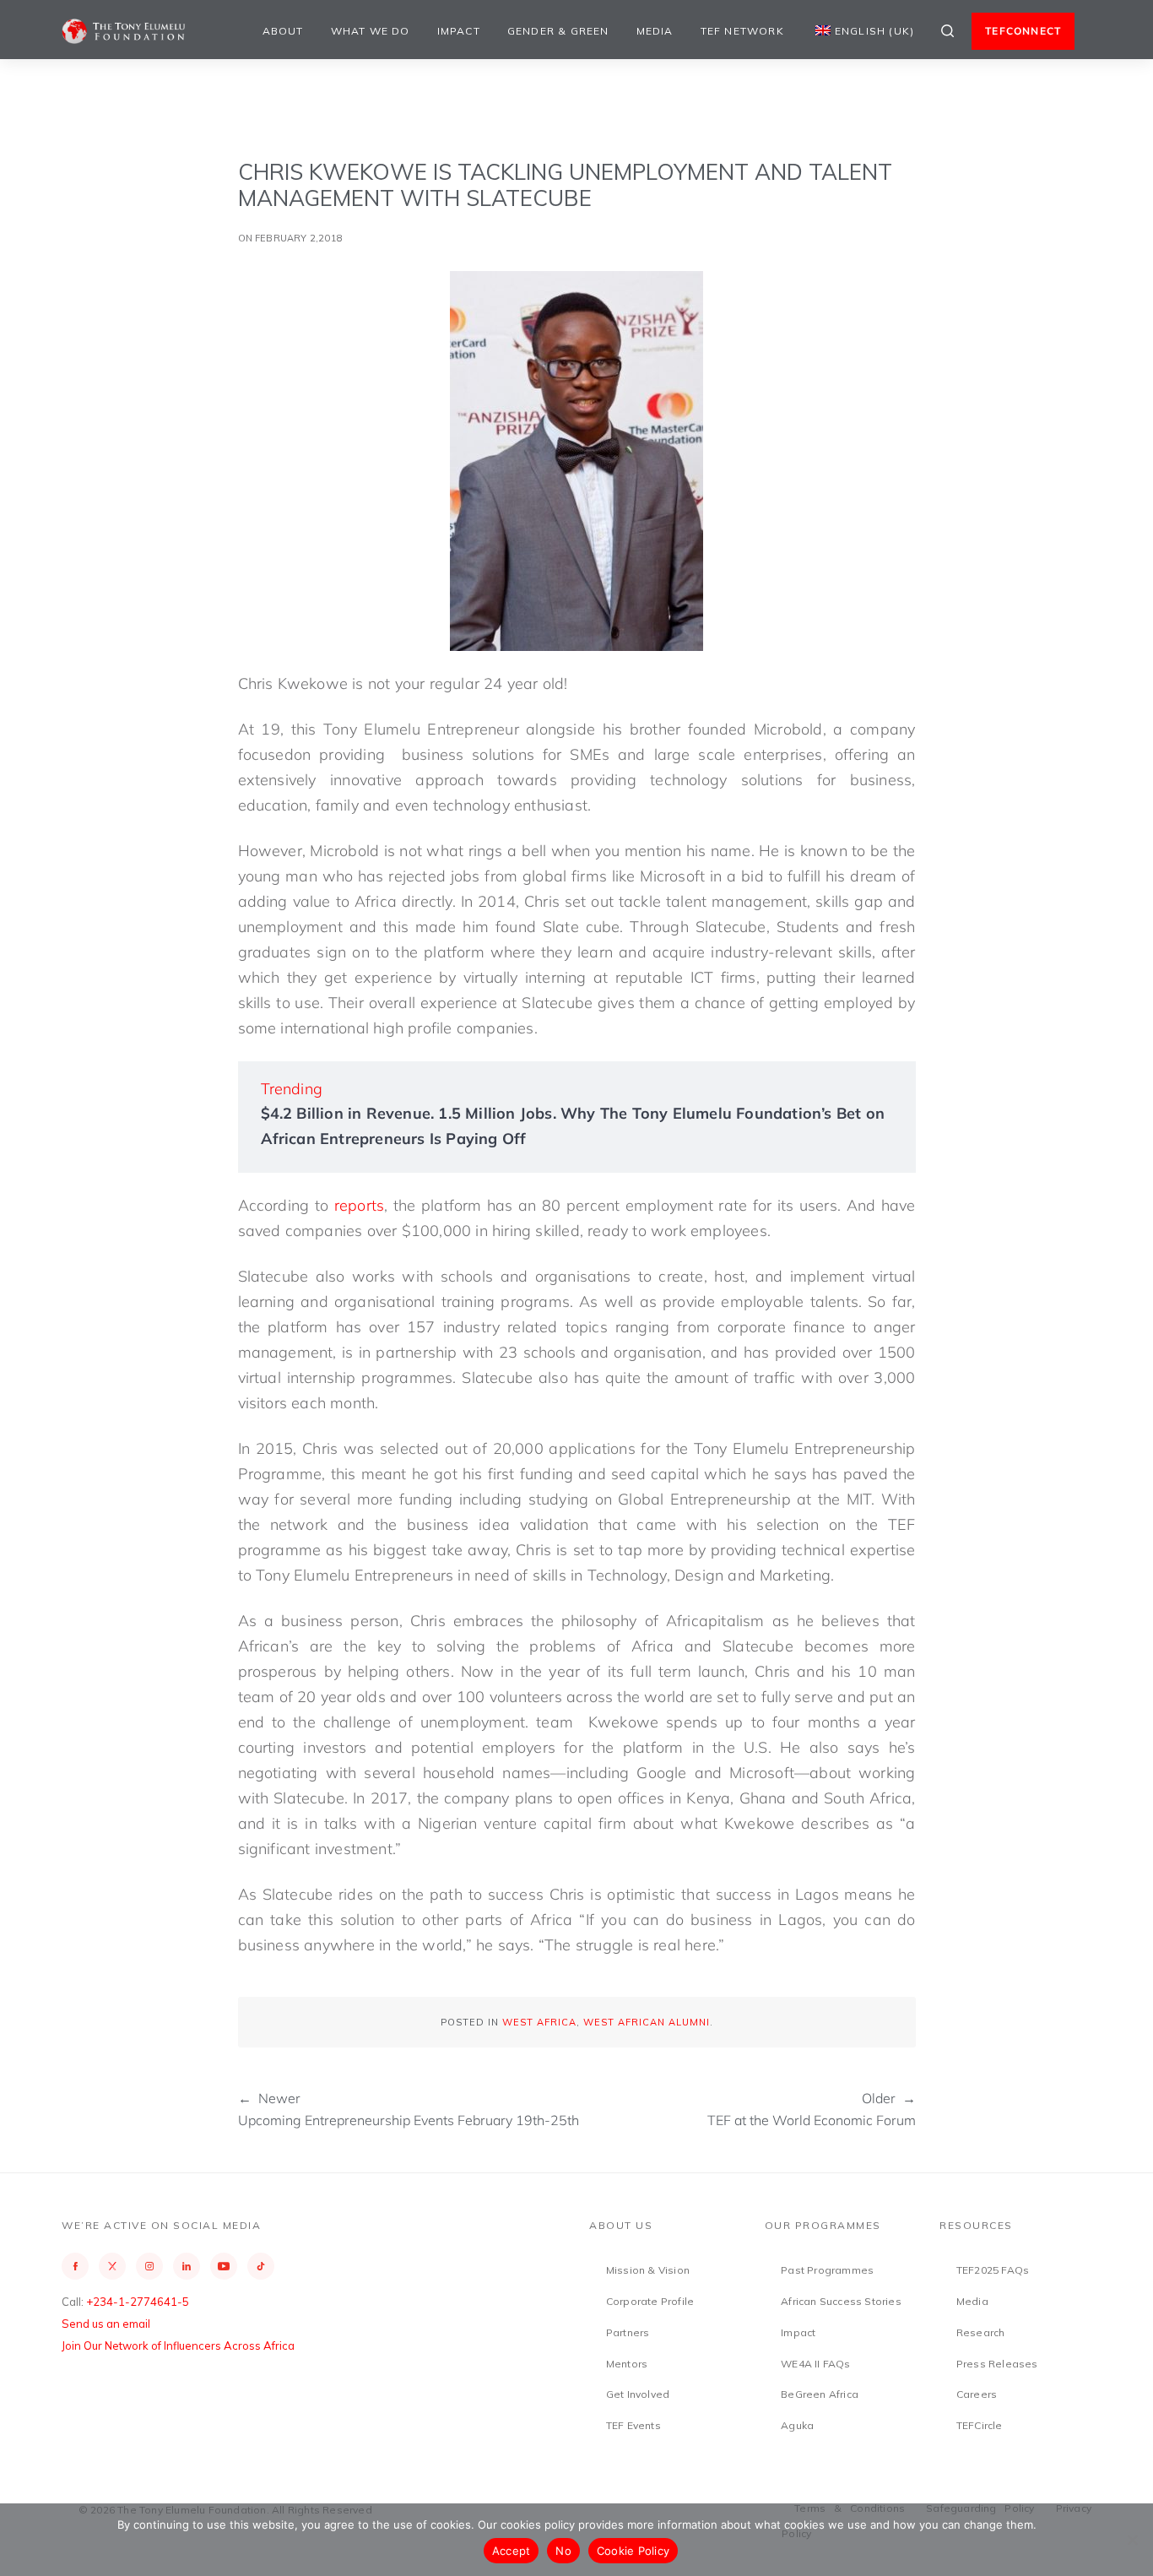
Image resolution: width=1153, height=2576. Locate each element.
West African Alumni (647, 2022)
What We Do (371, 31)
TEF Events (633, 2425)
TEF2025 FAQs (993, 2270)
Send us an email (106, 2324)
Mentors (627, 2364)
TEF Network (742, 31)
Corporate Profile (650, 2301)
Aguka (797, 2425)
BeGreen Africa (820, 2394)
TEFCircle (980, 2425)
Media (655, 31)
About (283, 31)
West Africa (539, 2022)
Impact (459, 31)
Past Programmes (827, 2270)
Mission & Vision (648, 2270)
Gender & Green (558, 31)
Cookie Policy (633, 2551)
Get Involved (638, 2394)
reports (359, 1205)
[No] (1132, 2540)
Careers (977, 2394)
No (563, 2551)
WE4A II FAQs (815, 2364)
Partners (628, 2332)
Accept (512, 2551)
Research (981, 2332)
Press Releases (997, 2364)
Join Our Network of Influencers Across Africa (178, 2346)
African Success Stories (841, 2301)
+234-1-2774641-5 (138, 2302)
